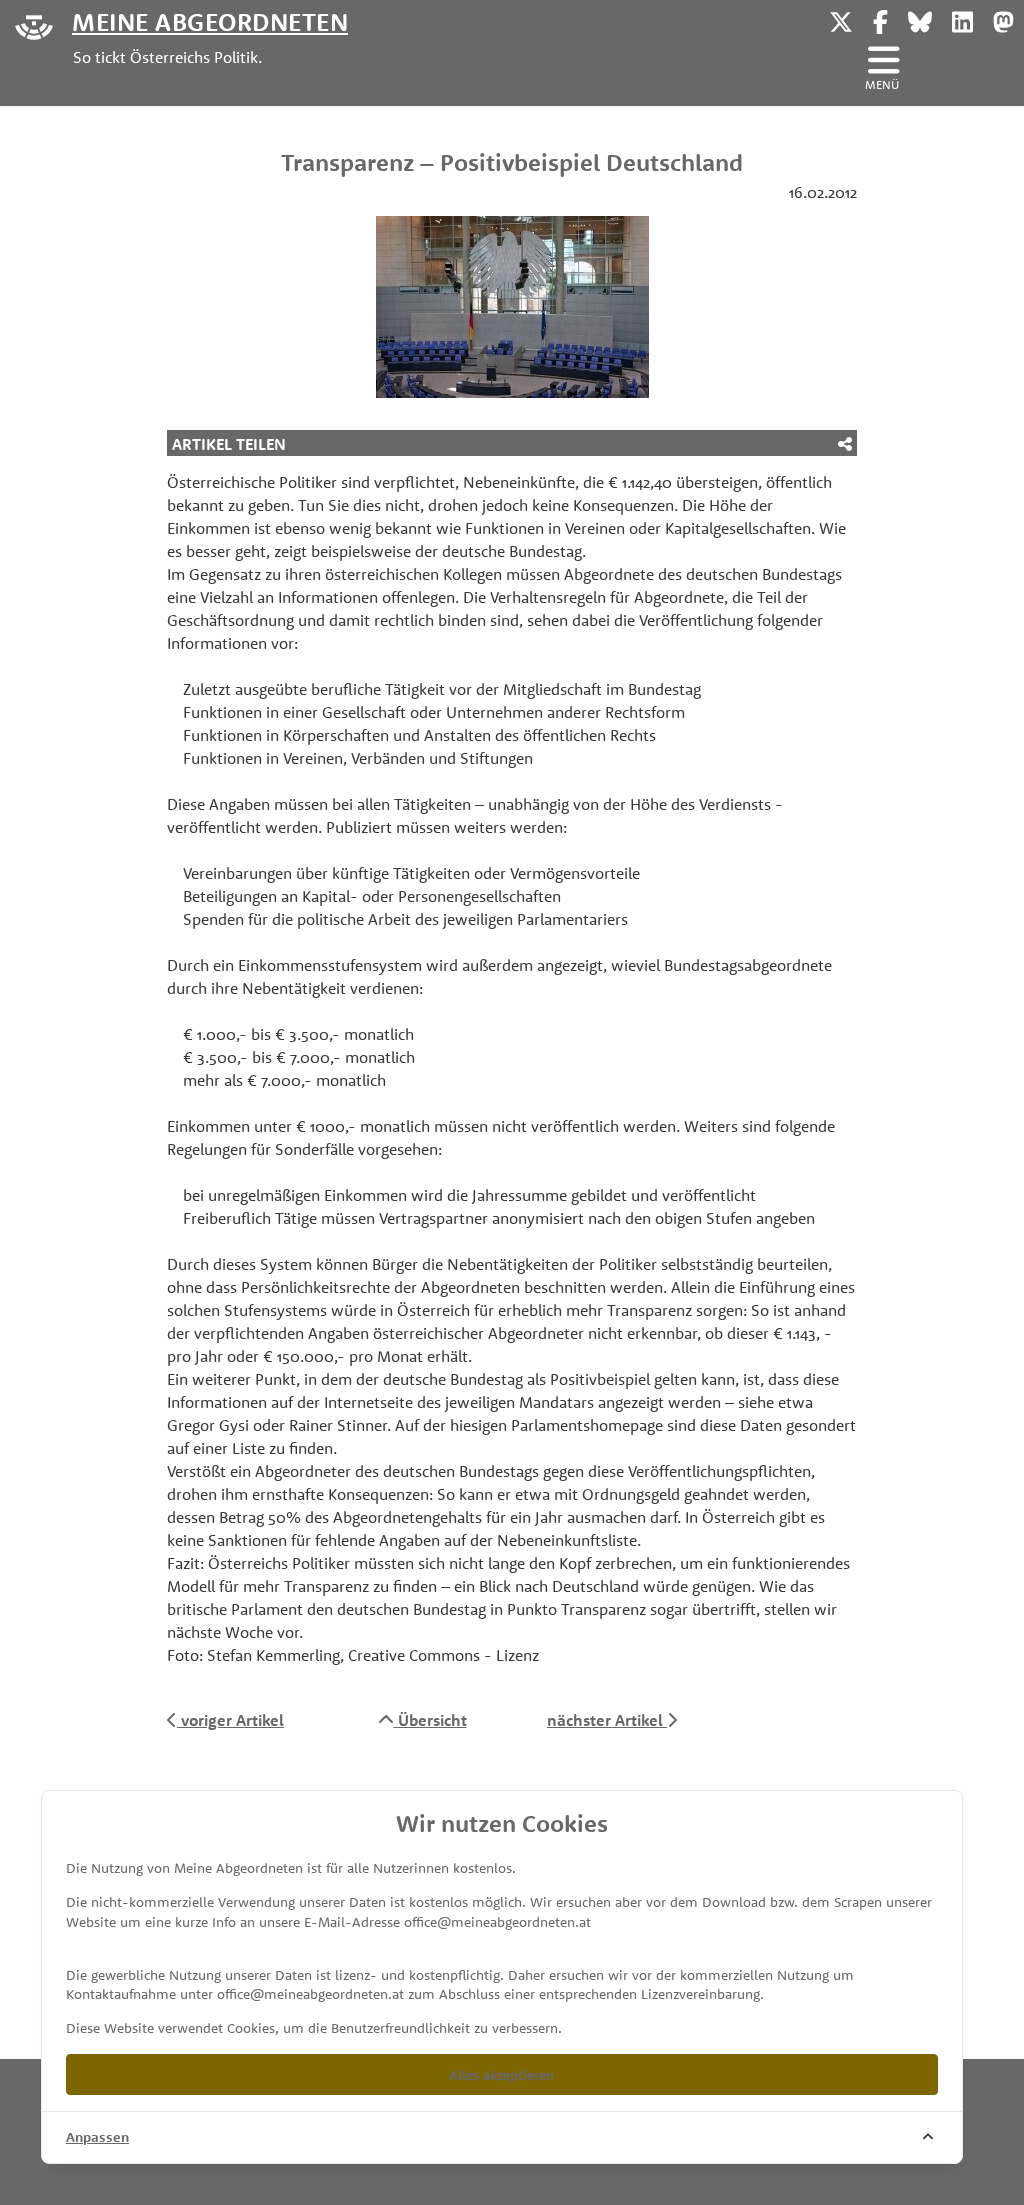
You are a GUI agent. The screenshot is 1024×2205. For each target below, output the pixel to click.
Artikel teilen (229, 444)
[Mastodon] (1003, 19)
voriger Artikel (230, 1720)
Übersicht (430, 1720)
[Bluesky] (920, 19)
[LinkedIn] (962, 19)
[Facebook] (880, 19)
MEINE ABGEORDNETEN (210, 20)
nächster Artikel (607, 1720)
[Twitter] (841, 19)
